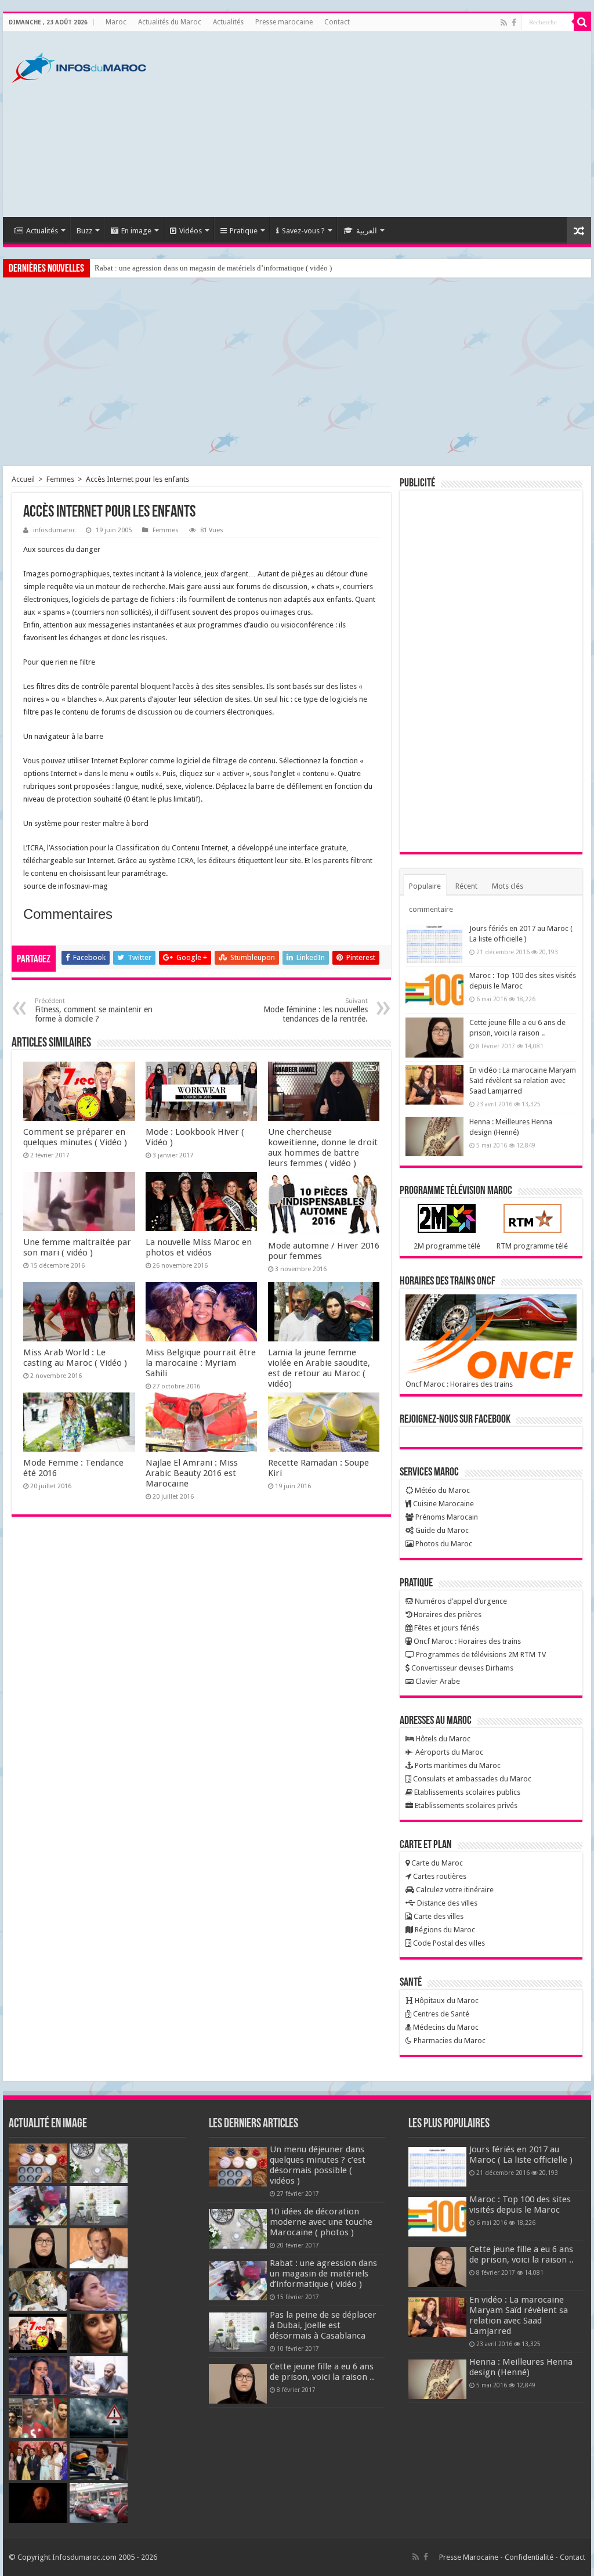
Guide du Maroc (441, 1530)
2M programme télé (447, 1246)
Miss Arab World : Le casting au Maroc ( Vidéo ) (75, 1358)
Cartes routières (439, 1876)
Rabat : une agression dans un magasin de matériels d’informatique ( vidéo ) (213, 268)
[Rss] (504, 23)
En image (136, 231)
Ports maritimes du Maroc (457, 1765)
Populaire (425, 886)
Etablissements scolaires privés (465, 1805)
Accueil (23, 479)
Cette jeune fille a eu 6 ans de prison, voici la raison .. (322, 2372)
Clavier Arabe (437, 1681)
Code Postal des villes (448, 1943)
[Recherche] (582, 22)
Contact (337, 22)
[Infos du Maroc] (79, 66)
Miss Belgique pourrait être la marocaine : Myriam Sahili (201, 1363)
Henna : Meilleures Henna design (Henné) (521, 2367)
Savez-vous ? (303, 231)
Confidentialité (529, 2557)
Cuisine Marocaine (443, 1504)
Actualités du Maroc (170, 22)
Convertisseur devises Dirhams (461, 1668)
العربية (367, 231)
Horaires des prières (447, 1614)
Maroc (116, 22)
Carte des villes (438, 1916)
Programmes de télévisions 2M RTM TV (480, 1655)
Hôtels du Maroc (442, 1739)
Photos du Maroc (443, 1544)
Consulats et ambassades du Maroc (471, 1779)
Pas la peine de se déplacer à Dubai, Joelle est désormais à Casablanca (323, 2325)
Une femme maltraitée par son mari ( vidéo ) (77, 1247)
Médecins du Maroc (445, 2027)
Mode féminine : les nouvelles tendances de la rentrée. (316, 1010)
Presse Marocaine (469, 2557)
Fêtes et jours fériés (446, 1628)
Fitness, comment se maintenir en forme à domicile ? (94, 1010)
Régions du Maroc (444, 1930)
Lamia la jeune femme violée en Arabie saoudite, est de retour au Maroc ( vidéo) (319, 1368)
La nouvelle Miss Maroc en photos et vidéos (199, 1247)
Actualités (228, 22)
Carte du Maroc (436, 1863)
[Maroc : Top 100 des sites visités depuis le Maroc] (434, 990)
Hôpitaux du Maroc (446, 2000)
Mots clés (508, 886)
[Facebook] (514, 23)
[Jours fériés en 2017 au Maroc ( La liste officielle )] (434, 943)
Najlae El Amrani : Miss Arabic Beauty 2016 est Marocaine (192, 1473)
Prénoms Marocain (446, 1517)
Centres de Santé (440, 2014)
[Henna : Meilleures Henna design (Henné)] (434, 1137)
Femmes (60, 479)
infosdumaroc (54, 530)
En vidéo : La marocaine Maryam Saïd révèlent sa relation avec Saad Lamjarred (523, 1080)
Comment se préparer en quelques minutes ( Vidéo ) (75, 1137)
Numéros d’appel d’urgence (460, 1601)
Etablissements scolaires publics (466, 1792)
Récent (466, 886)
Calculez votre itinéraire (454, 1890)
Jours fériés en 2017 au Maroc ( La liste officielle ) (521, 2155)
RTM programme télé (532, 1246)
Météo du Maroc (441, 1490)
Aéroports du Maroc (448, 1752)
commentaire (431, 909)
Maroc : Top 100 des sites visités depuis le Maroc (520, 2205)
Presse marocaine (284, 22)
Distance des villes (446, 1903)
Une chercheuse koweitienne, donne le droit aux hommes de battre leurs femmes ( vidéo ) (323, 1148)
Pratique (244, 231)
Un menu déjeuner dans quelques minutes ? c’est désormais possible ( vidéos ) (318, 2165)
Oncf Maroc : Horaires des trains (459, 1384)
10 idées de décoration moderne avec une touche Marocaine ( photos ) (321, 2222)
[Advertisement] (371, 124)
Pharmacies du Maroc (449, 2041)
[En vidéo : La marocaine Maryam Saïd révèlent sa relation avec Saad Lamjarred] (434, 1085)
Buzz (84, 231)
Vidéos (191, 231)
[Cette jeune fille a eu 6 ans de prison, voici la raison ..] (434, 1037)
